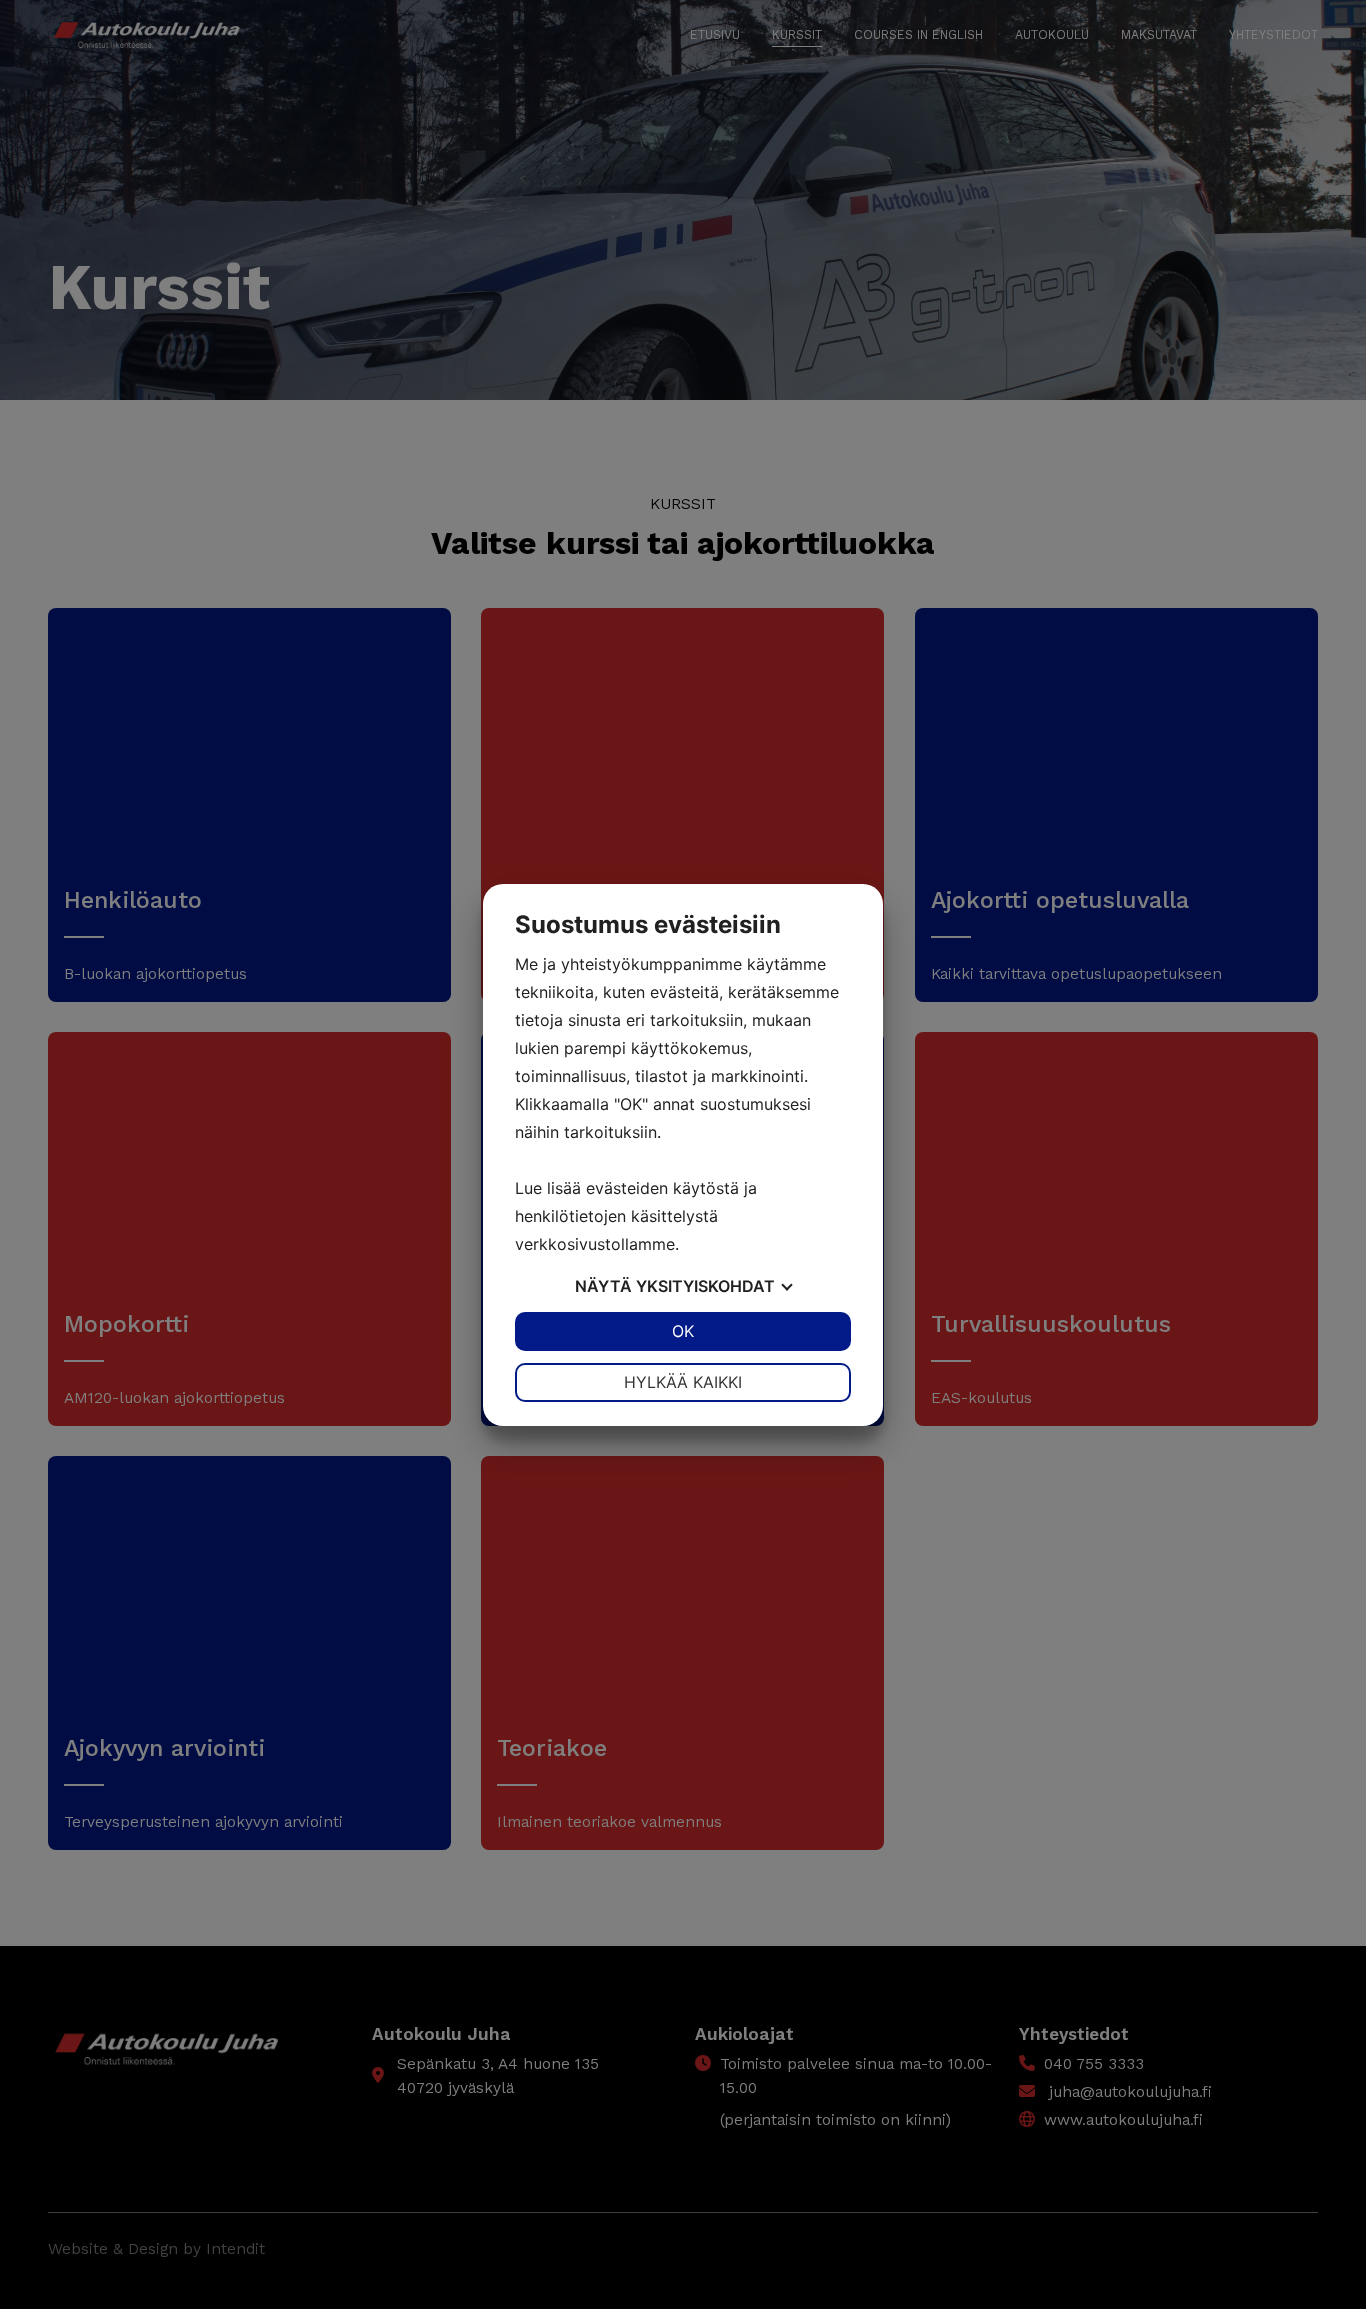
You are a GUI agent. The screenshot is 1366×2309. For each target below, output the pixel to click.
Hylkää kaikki (683, 1382)
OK (683, 1331)
